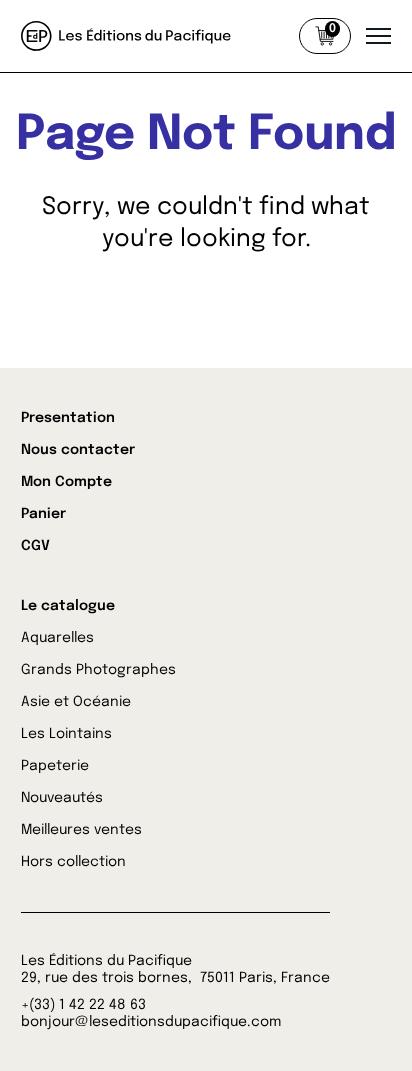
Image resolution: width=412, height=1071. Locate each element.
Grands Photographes (98, 670)
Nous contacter (78, 450)
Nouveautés (62, 798)
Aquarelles (57, 638)
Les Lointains (66, 734)
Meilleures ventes (81, 830)
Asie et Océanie (76, 702)
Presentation (68, 418)
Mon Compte (66, 482)
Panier (43, 514)
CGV (35, 546)
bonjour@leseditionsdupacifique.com (151, 1022)
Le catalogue (68, 606)
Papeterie (55, 766)
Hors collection (73, 862)
